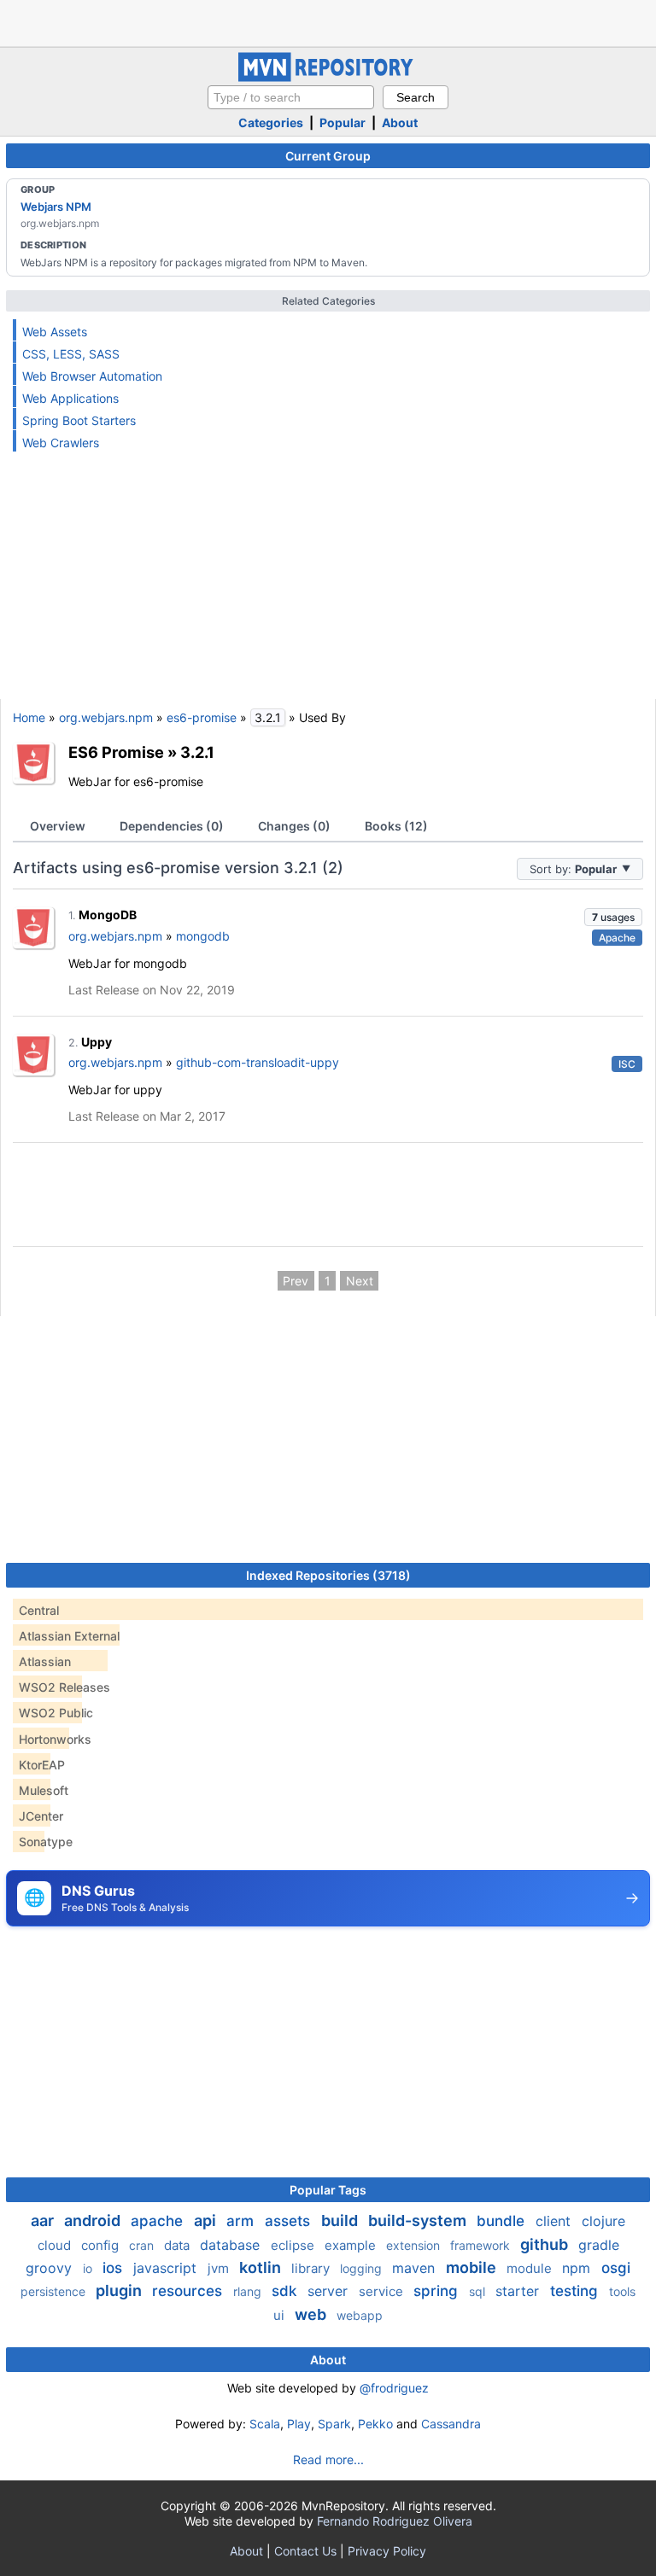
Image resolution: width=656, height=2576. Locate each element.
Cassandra (451, 2424)
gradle (599, 2245)
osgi (616, 2268)
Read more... (328, 2459)
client (555, 2221)
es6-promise (202, 717)
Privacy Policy (387, 2551)
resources (189, 2291)
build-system (419, 2220)
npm (578, 2268)
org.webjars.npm (106, 717)
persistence (55, 2291)
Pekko (375, 2424)
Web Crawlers (61, 443)
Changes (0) (294, 826)
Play (299, 2424)
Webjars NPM (56, 207)
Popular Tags (328, 2190)
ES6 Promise (116, 752)
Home (29, 717)
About (400, 122)
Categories (271, 122)
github (546, 2244)
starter (519, 2291)
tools (622, 2291)
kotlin (262, 2267)
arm (242, 2221)
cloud (56, 2245)
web (312, 2314)
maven (416, 2268)
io (89, 2268)
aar (44, 2220)
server (330, 2291)
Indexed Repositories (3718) (328, 1575)
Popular (343, 122)
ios (114, 2268)
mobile (473, 2267)
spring (438, 2291)
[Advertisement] (328, 21)
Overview (58, 826)
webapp (360, 2315)
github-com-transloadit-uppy (258, 1062)
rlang (249, 2291)
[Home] (328, 77)
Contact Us (305, 2551)
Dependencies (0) (172, 826)
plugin (120, 2290)
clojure (603, 2221)
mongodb (203, 936)
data (179, 2245)
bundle (503, 2221)
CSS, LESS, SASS (71, 354)
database (232, 2245)
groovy (51, 2268)
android (94, 2220)
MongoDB (108, 915)
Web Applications (70, 398)
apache (159, 2221)
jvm (220, 2268)
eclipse (294, 2245)
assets (290, 2221)
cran (143, 2245)
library (312, 2268)
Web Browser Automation (92, 376)
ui (281, 2315)
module (531, 2268)
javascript (167, 2268)
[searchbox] (291, 97)
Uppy (97, 1042)
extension (415, 2245)
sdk (286, 2291)
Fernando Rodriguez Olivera (395, 2521)
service (383, 2291)
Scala (265, 2424)
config (102, 2245)
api (207, 2220)
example (352, 2245)
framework (482, 2245)
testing (576, 2291)
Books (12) (396, 826)
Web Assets (55, 332)
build (341, 2220)
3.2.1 (197, 752)
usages (613, 917)
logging (363, 2268)
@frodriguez (394, 2388)
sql (479, 2291)
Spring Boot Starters (79, 420)
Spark (334, 2424)
